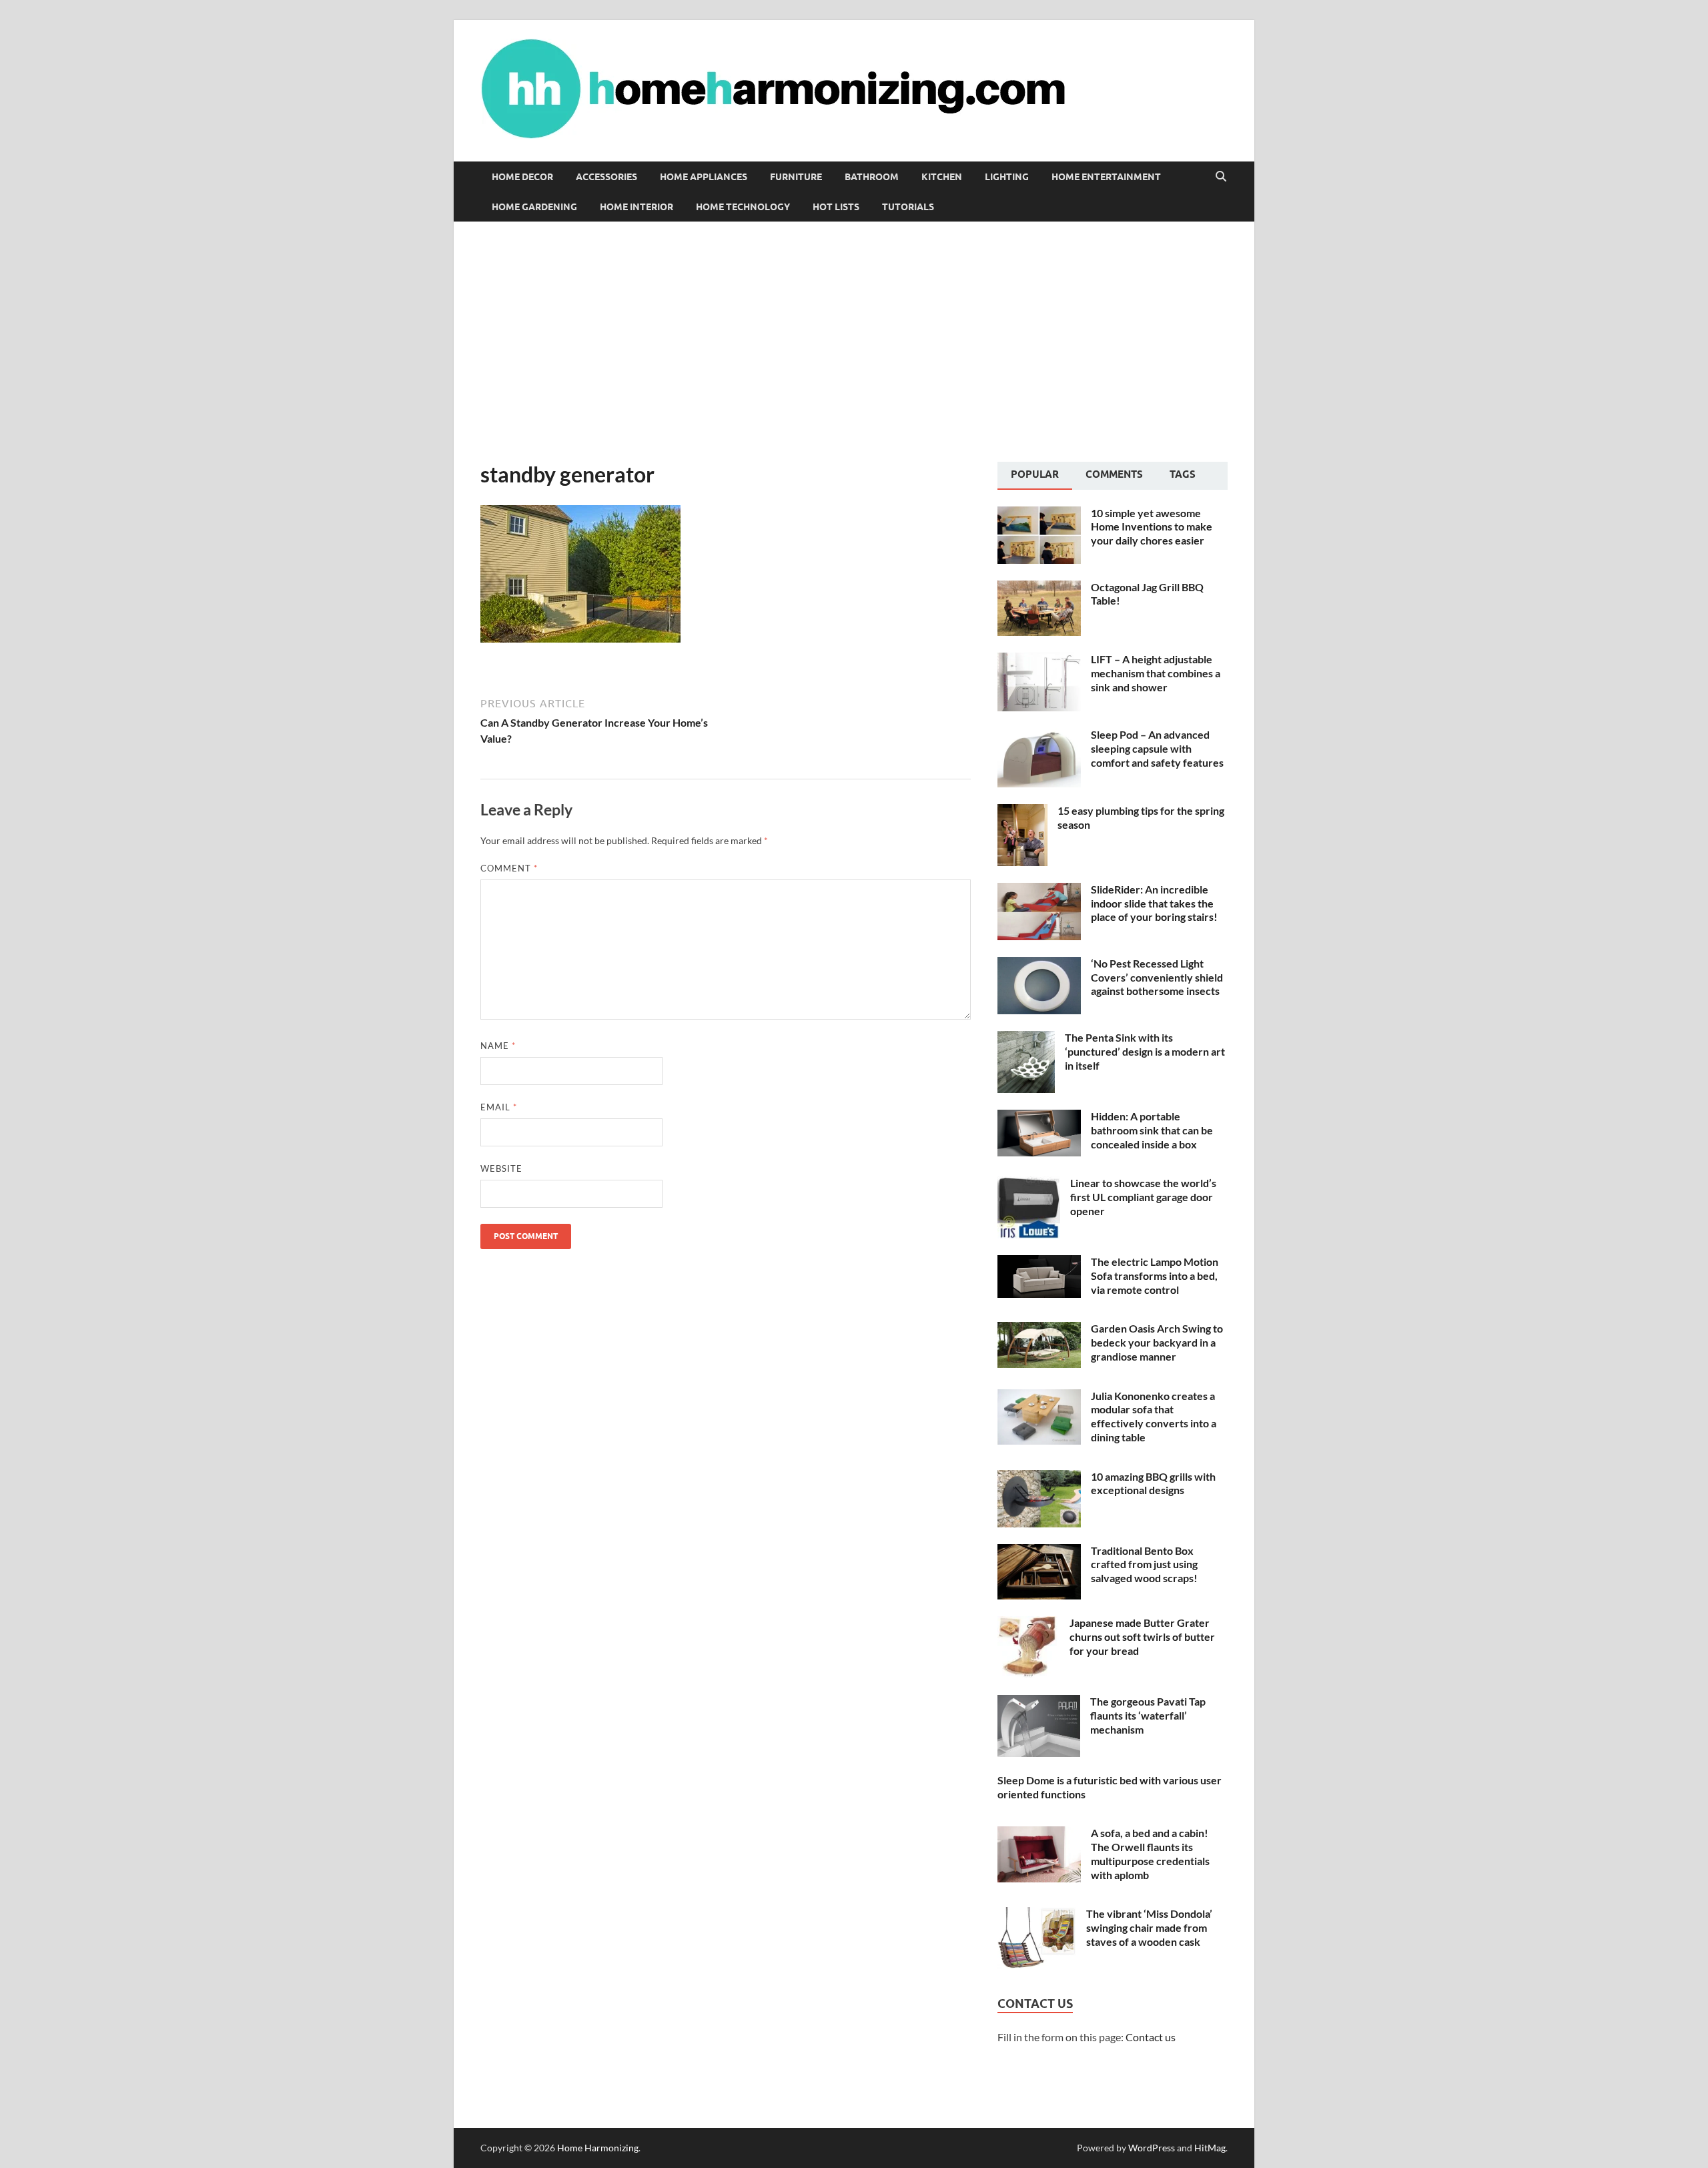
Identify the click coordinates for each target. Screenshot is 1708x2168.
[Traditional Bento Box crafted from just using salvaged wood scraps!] (1039, 1552)
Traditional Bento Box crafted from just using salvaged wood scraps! (1144, 1564)
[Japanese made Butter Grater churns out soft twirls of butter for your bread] (1028, 1624)
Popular (1035, 474)
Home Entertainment (1106, 177)
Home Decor (522, 177)
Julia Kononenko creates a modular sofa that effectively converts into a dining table (1154, 1416)
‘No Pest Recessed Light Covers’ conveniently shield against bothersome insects (1157, 977)
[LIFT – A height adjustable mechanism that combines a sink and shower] (1039, 660)
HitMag (1210, 2148)
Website (501, 1168)
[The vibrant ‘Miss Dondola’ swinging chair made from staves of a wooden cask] (1037, 1915)
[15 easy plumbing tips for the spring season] (1022, 812)
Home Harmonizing (598, 2148)
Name (498, 1046)
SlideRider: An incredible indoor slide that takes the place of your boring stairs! (1154, 903)
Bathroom (872, 177)
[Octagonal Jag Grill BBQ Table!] (1039, 588)
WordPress (1152, 2148)
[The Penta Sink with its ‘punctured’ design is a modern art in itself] (1026, 1039)
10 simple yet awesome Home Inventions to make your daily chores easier (1152, 527)
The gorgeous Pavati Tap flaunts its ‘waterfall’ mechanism (1148, 1715)
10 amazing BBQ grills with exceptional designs (1153, 1483)
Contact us (1151, 2037)
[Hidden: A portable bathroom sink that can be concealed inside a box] (1039, 1117)
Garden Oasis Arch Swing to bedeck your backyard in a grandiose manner (1157, 1342)
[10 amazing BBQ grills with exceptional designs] (1039, 1478)
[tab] (1035, 476)
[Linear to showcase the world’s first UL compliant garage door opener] (1029, 1184)
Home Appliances (704, 177)
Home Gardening (534, 207)
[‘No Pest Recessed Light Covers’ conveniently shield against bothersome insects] (1039, 965)
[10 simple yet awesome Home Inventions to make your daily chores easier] (1039, 514)
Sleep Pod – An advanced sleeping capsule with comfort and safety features (1157, 748)
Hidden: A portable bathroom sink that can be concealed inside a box (1152, 1130)
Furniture (796, 177)
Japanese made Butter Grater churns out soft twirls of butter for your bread (1142, 1637)
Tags (1183, 474)
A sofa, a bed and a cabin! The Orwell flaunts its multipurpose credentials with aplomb (1150, 1853)
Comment (509, 868)
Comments (1114, 474)
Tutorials (908, 207)
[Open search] (1221, 177)
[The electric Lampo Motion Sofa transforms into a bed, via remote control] (1039, 1263)
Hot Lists (836, 207)
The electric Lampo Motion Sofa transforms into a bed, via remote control (1155, 1276)
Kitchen (942, 177)
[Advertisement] (854, 342)
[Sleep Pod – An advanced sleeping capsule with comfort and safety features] (1039, 736)
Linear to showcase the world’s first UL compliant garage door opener (1143, 1197)
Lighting (1007, 177)
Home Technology (743, 207)
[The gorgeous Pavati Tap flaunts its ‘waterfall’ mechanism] (1039, 1703)
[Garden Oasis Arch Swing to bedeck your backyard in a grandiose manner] (1039, 1330)
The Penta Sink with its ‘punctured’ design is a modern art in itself (1145, 1051)
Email (499, 1107)
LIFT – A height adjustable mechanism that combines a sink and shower (1156, 673)
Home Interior (636, 207)
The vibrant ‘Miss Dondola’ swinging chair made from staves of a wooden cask (1149, 1927)
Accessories (606, 177)
